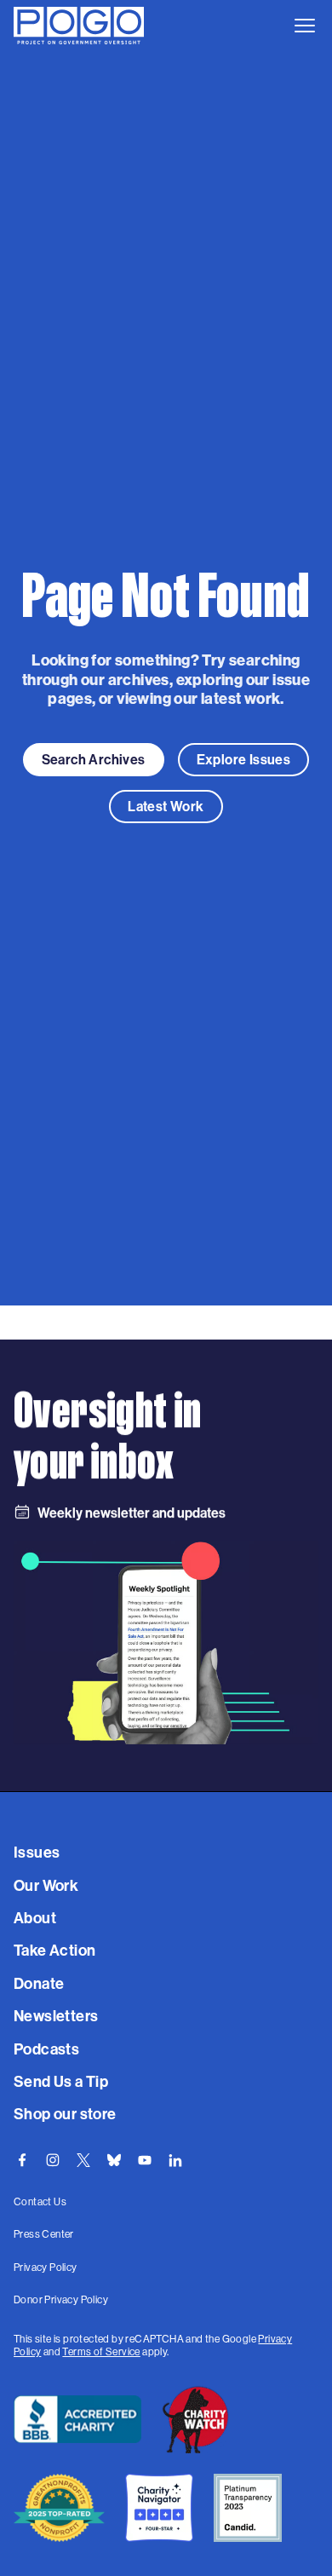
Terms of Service (101, 2351)
